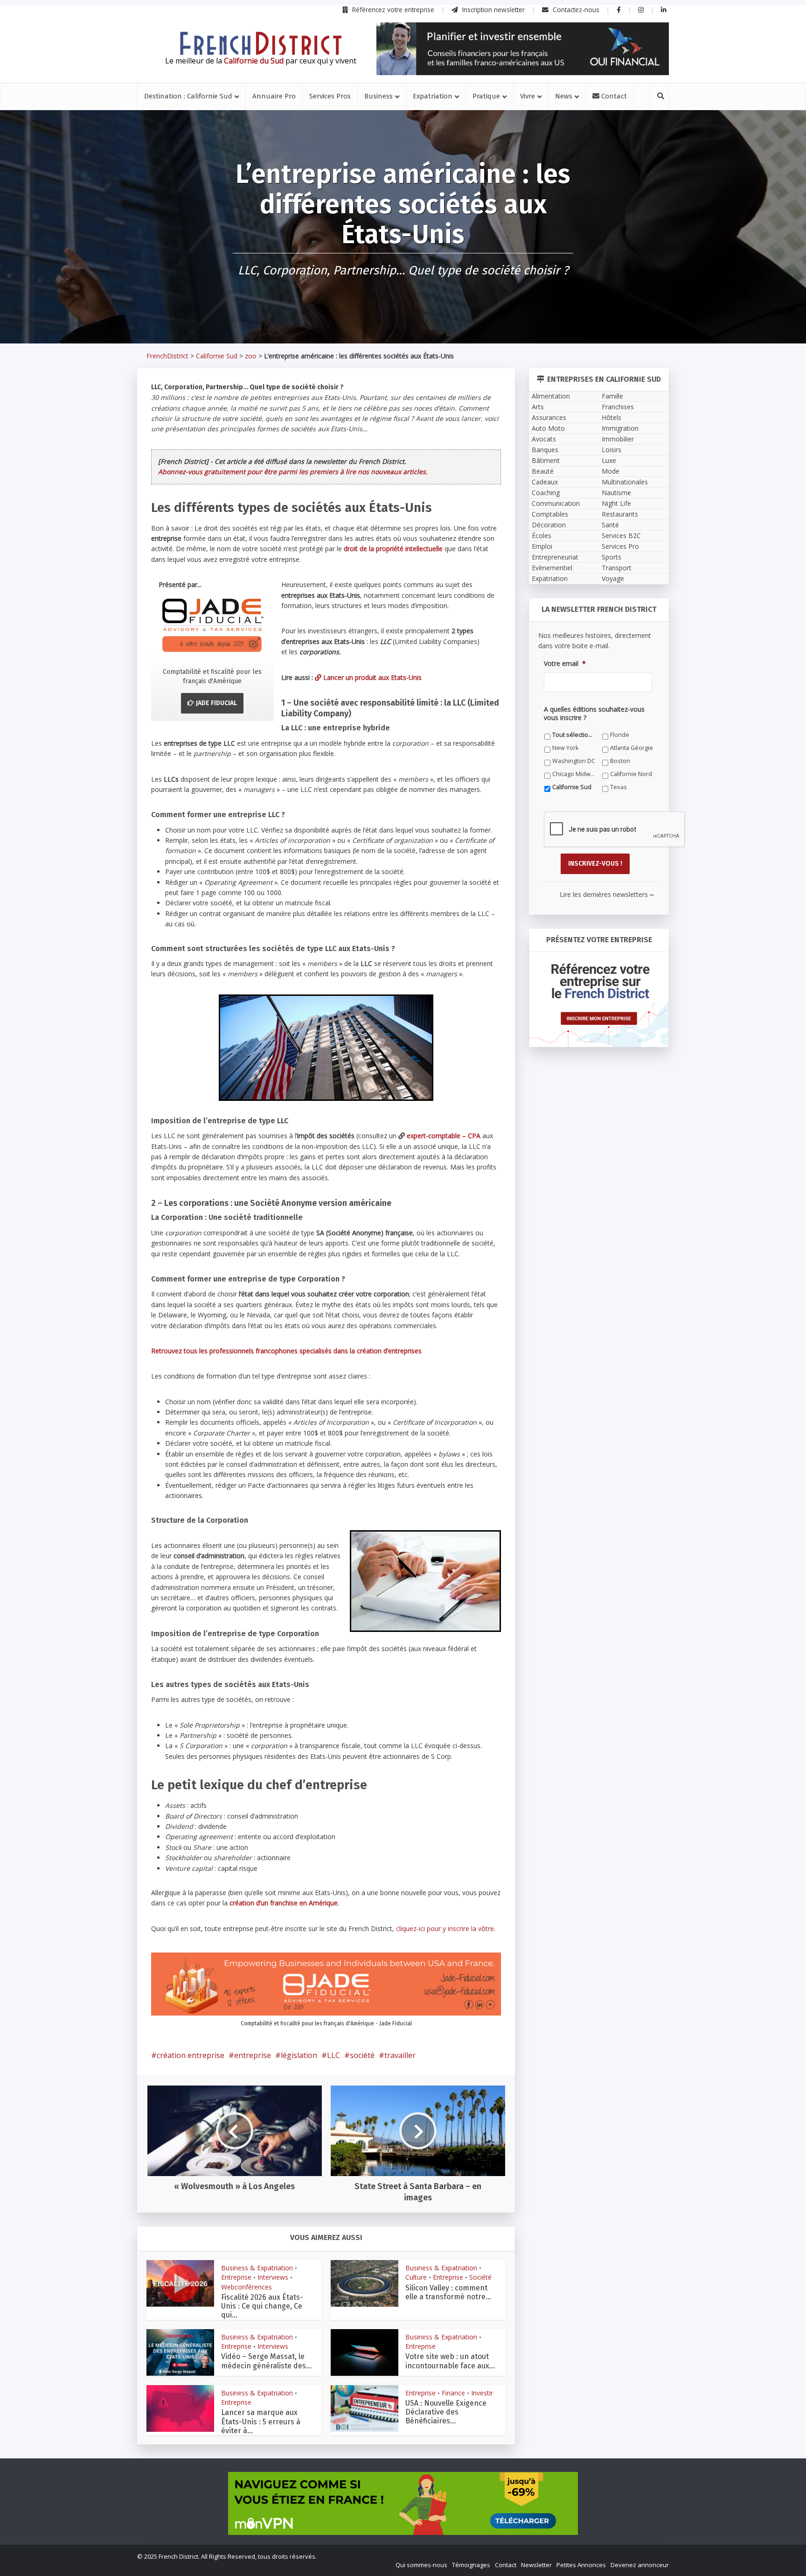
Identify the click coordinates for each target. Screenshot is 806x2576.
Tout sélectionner (310, 1427)
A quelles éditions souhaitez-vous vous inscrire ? (361, 1410)
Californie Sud (471, 1453)
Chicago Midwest (309, 1453)
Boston (462, 1440)
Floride (378, 1427)
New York (465, 1427)
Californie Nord (389, 1453)
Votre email (301, 1367)
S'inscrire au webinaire (403, 1309)
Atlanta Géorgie (307, 1440)
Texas (294, 1466)
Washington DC (390, 1440)
